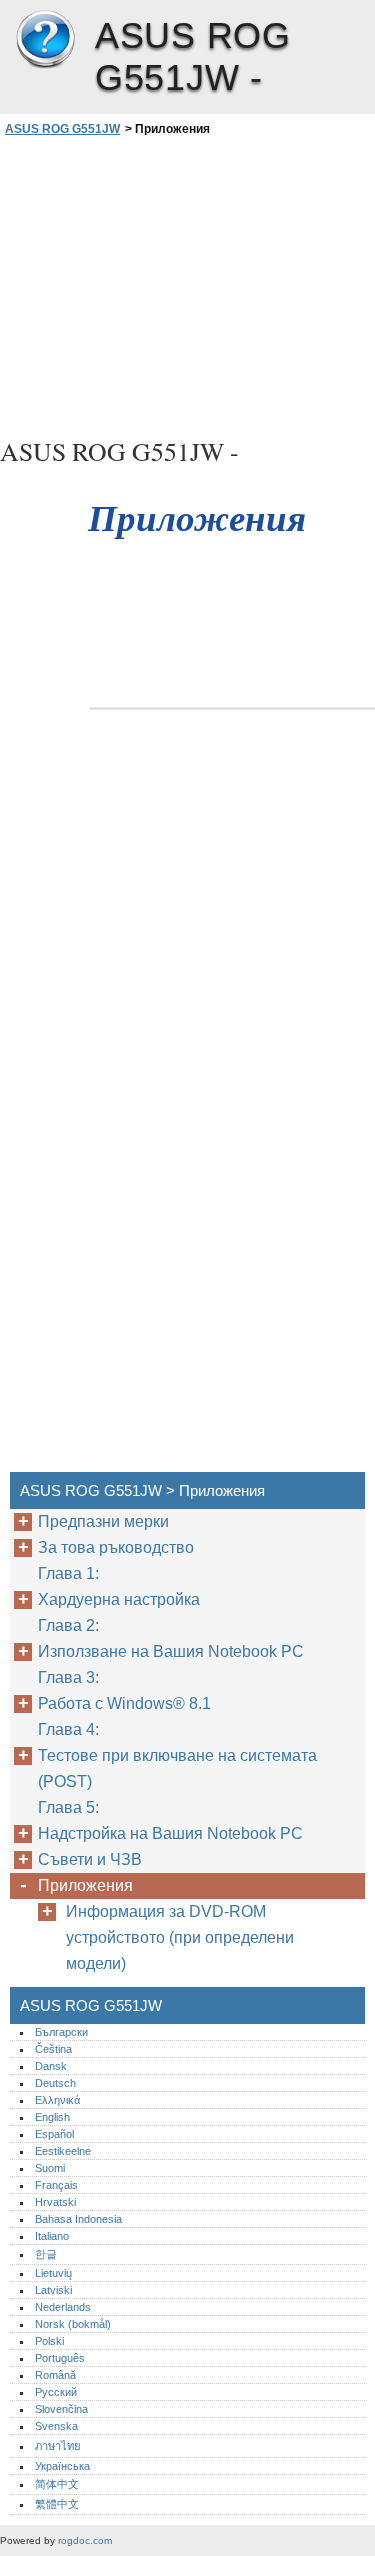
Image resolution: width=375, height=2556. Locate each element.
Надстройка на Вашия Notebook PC (170, 1833)
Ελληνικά (57, 2100)
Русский (56, 2392)
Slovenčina (61, 2409)
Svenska (56, 2426)
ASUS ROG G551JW (45, 40)
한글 (46, 2254)
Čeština (53, 2049)
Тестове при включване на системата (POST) (177, 1768)
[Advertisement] (187, 284)
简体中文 (57, 2484)
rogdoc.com (85, 2540)
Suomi (50, 2168)
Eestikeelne (63, 2151)
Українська (62, 2466)
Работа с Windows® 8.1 (124, 1703)
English (52, 2117)
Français (56, 2185)
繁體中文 (57, 2504)
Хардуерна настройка (119, 1599)
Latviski (53, 2290)
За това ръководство (116, 1547)
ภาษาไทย (58, 2446)
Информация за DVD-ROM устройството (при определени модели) (180, 1937)
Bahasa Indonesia (78, 2219)
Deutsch (55, 2083)
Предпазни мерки (103, 1521)
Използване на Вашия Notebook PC (171, 1651)
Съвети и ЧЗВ (90, 1859)
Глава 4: (70, 1729)
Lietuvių (53, 2273)
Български (61, 2032)
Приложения (85, 1885)
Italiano (52, 2236)
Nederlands (63, 2307)
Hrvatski (55, 2202)
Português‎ (60, 2358)
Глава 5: (70, 1807)
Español (54, 2134)
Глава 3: (70, 1677)
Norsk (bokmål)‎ (73, 2324)
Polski (49, 2341)
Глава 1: (70, 1573)
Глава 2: (70, 1625)
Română (55, 2375)
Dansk (51, 2066)
